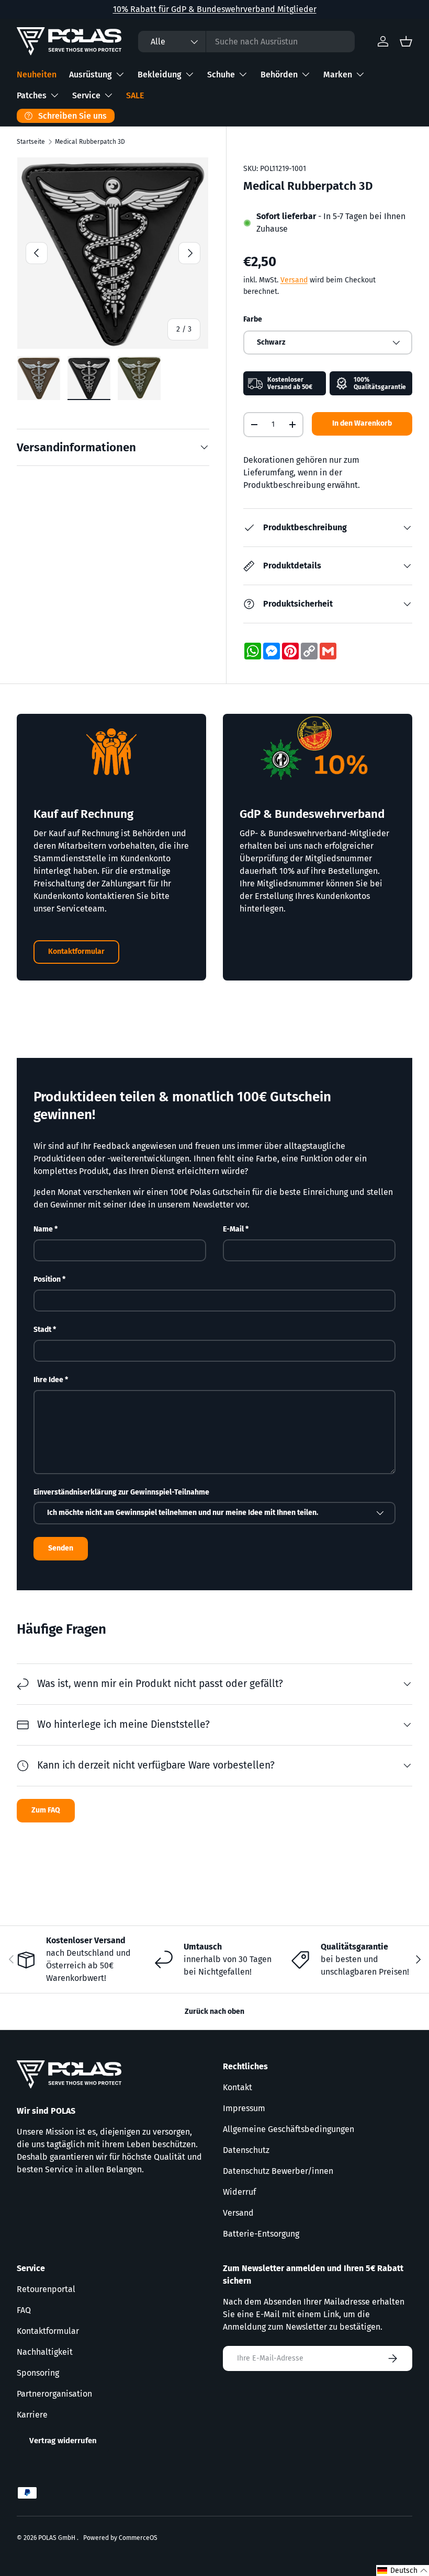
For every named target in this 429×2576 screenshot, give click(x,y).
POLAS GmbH (58, 2538)
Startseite (31, 142)
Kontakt (238, 2087)
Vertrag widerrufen (63, 2441)
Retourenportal (46, 2289)
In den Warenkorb (362, 423)
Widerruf (239, 2192)
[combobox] (246, 42)
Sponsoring (38, 2373)
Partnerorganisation (54, 2394)
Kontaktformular (76, 951)
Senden (61, 1548)
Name (43, 1229)
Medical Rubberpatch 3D (90, 142)
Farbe (253, 319)
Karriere (32, 2415)
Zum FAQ (46, 1810)
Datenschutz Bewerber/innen (278, 2171)
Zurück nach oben (214, 2011)
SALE (135, 95)
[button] (403, 2571)
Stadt (42, 1330)
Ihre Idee (48, 1380)
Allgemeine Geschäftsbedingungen (289, 2129)
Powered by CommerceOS (120, 2538)
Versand (294, 280)
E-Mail (233, 1229)
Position (47, 1279)
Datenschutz (246, 2150)
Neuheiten (37, 75)
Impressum (244, 2108)
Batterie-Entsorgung (261, 2234)
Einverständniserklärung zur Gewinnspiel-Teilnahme (121, 1492)
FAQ (24, 2310)
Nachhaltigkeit (45, 2352)
